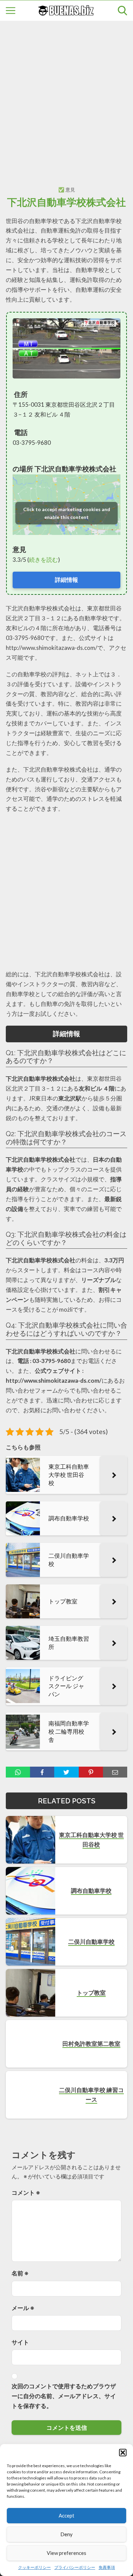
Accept (66, 2515)
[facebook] (42, 1772)
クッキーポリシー (34, 2567)
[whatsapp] (18, 1772)
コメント (26, 2193)
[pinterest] (91, 1772)
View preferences (66, 2553)
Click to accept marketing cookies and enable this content (67, 513)
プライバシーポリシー (75, 2567)
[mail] (115, 1772)
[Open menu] (11, 11)
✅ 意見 (67, 190)
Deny (66, 2534)
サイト (20, 2342)
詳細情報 (66, 580)
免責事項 (107, 2567)
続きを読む (43, 560)
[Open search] (122, 11)
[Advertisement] (66, 96)
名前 (20, 2273)
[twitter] (66, 1772)
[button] (123, 2453)
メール (23, 2308)
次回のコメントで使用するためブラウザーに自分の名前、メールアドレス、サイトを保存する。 (64, 2396)
